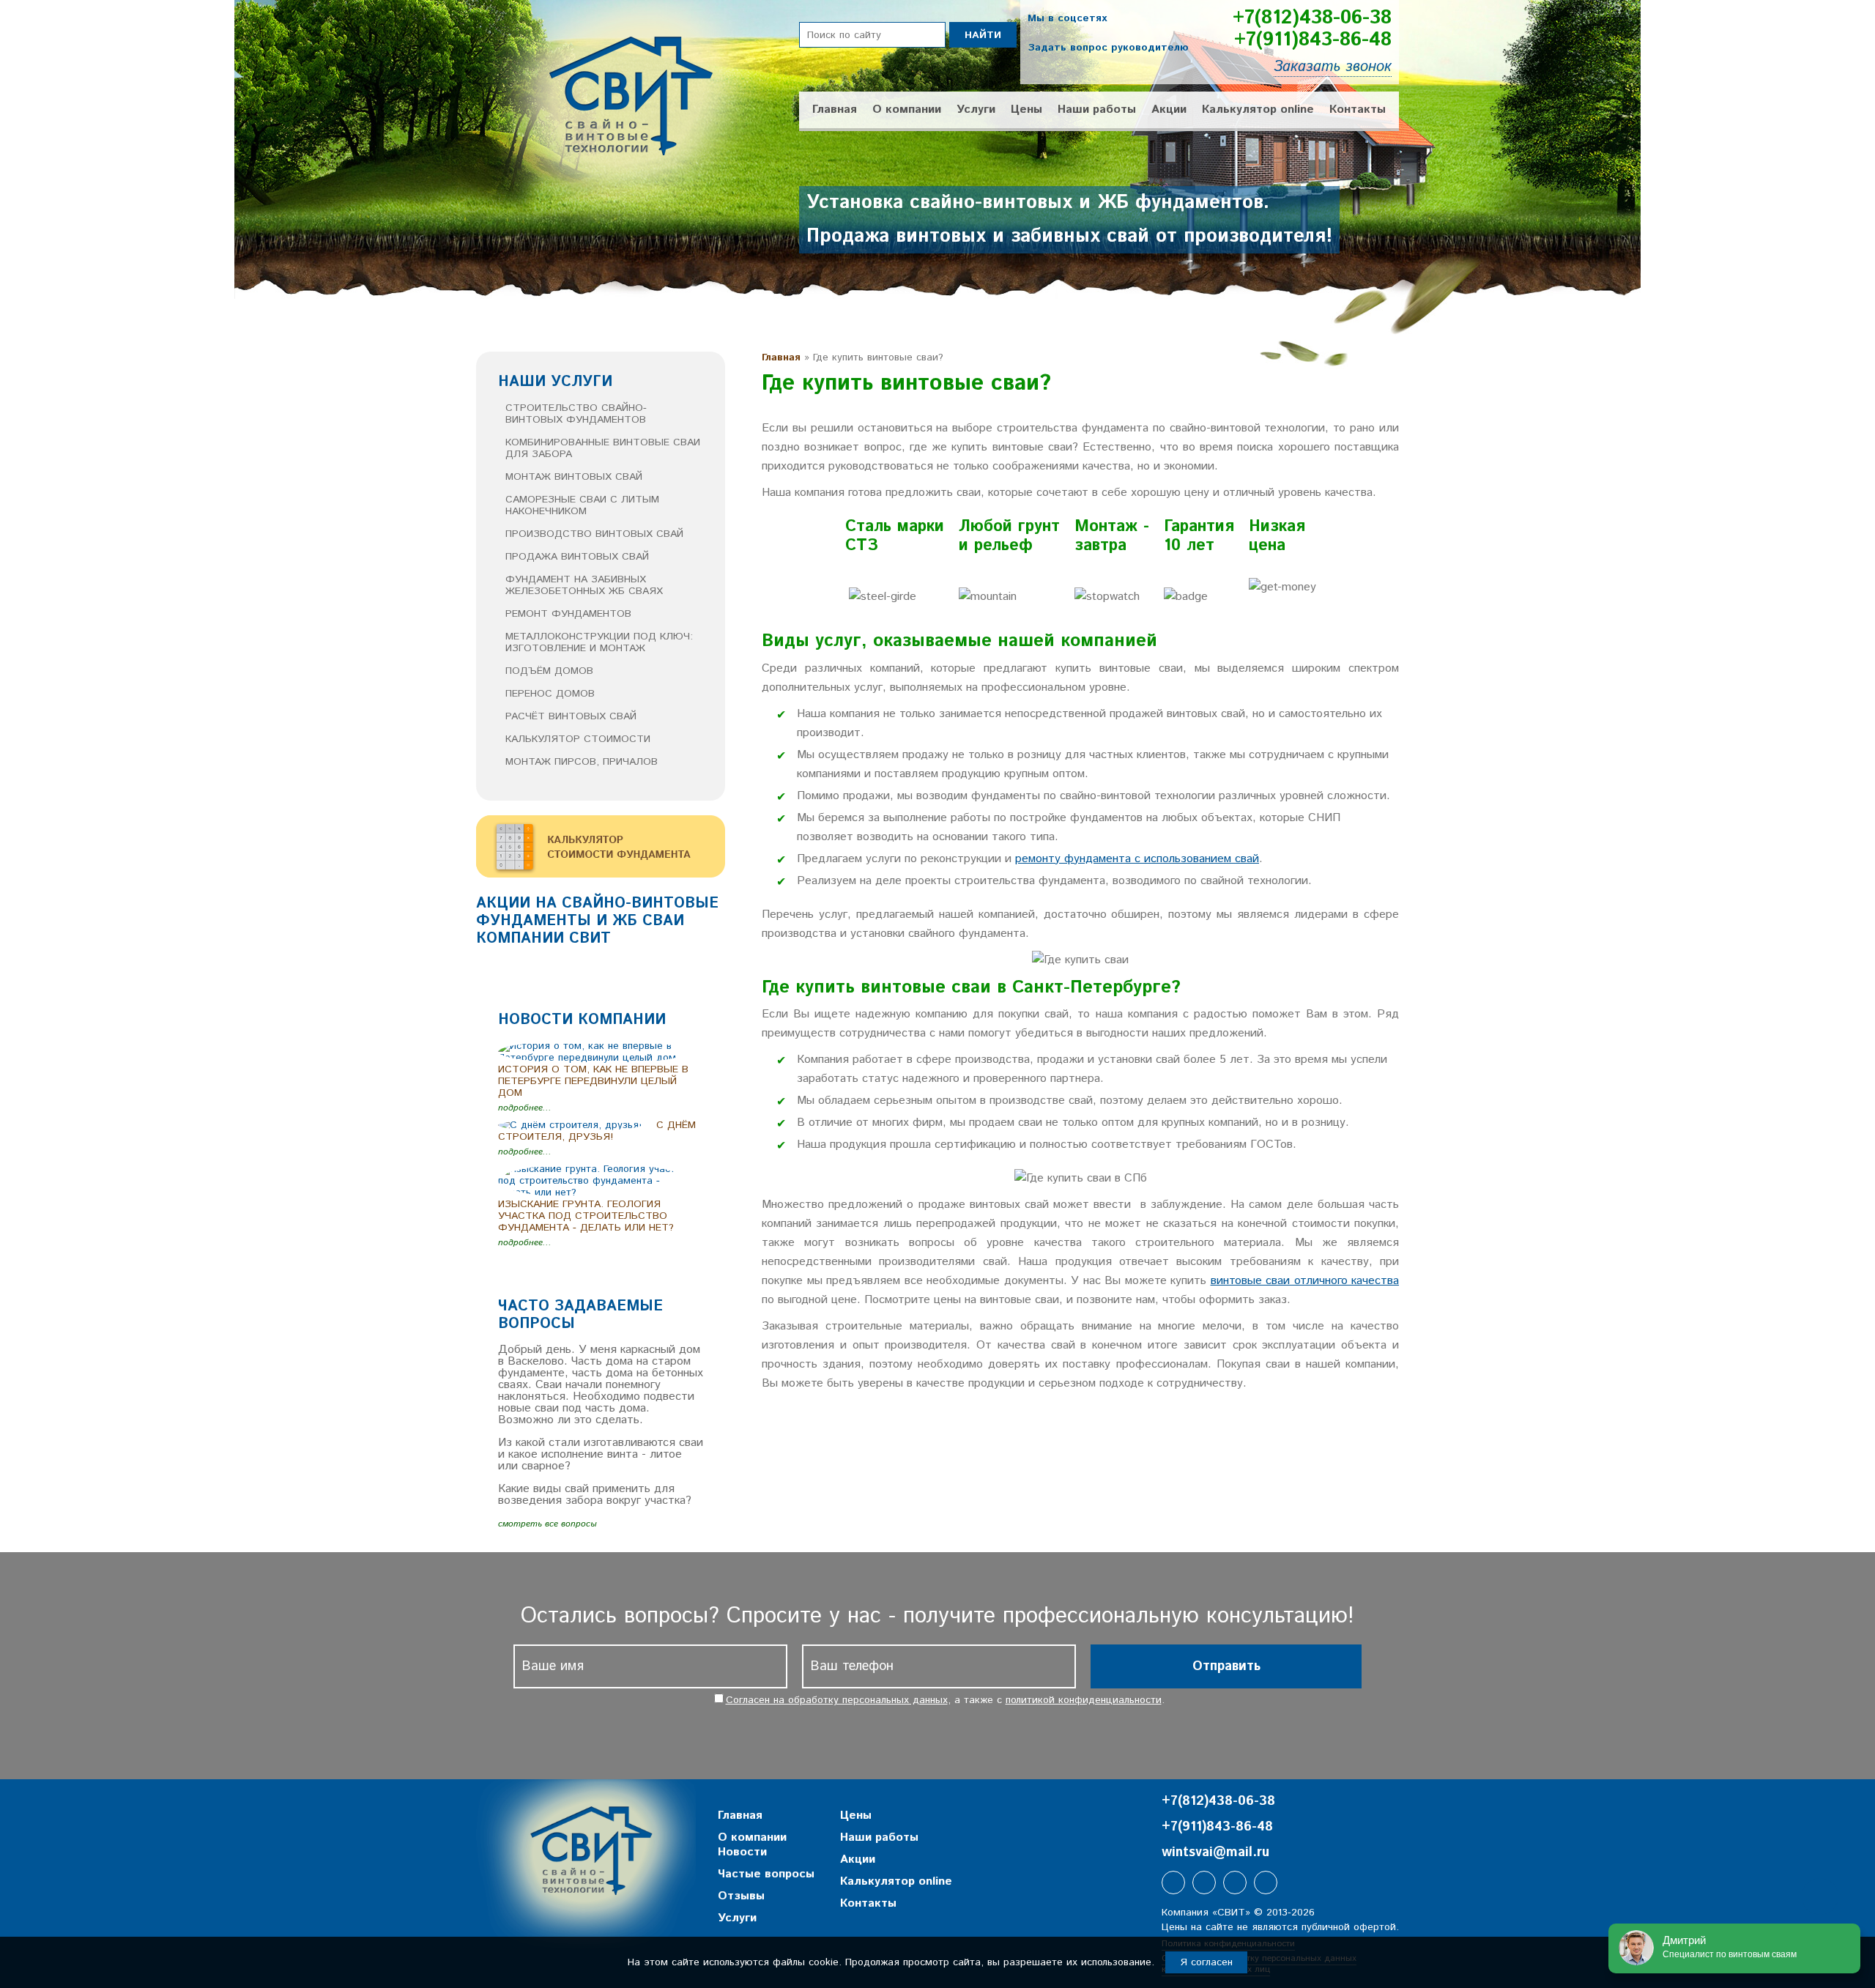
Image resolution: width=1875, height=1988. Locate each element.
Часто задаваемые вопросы (580, 1315)
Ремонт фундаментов (568, 614)
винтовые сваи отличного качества (1305, 1281)
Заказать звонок (1333, 67)
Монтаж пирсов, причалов (582, 762)
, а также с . (945, 1700)
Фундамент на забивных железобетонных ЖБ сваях (584, 585)
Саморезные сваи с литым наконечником (582, 505)
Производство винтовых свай (594, 534)
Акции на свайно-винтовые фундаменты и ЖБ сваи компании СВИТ (597, 921)
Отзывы (741, 1896)
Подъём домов (549, 671)
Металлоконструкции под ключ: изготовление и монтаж (599, 642)
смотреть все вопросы (547, 1524)
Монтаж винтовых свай (574, 477)
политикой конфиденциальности (1084, 1700)
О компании (907, 110)
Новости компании (582, 1020)
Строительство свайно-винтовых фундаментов (576, 414)
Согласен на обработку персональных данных (837, 1700)
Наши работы (1097, 110)
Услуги (976, 110)
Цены (1026, 110)
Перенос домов (550, 694)
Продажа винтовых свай (577, 557)
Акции (1169, 110)
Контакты (1358, 110)
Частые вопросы (766, 1874)
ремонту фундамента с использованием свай (1137, 859)
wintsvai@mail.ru (1215, 1852)
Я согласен (1206, 1962)
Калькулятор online (1258, 110)
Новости (742, 1852)
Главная (835, 110)
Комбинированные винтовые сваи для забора (603, 448)
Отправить (1226, 1666)
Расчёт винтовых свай (571, 716)
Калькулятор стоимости (578, 739)
